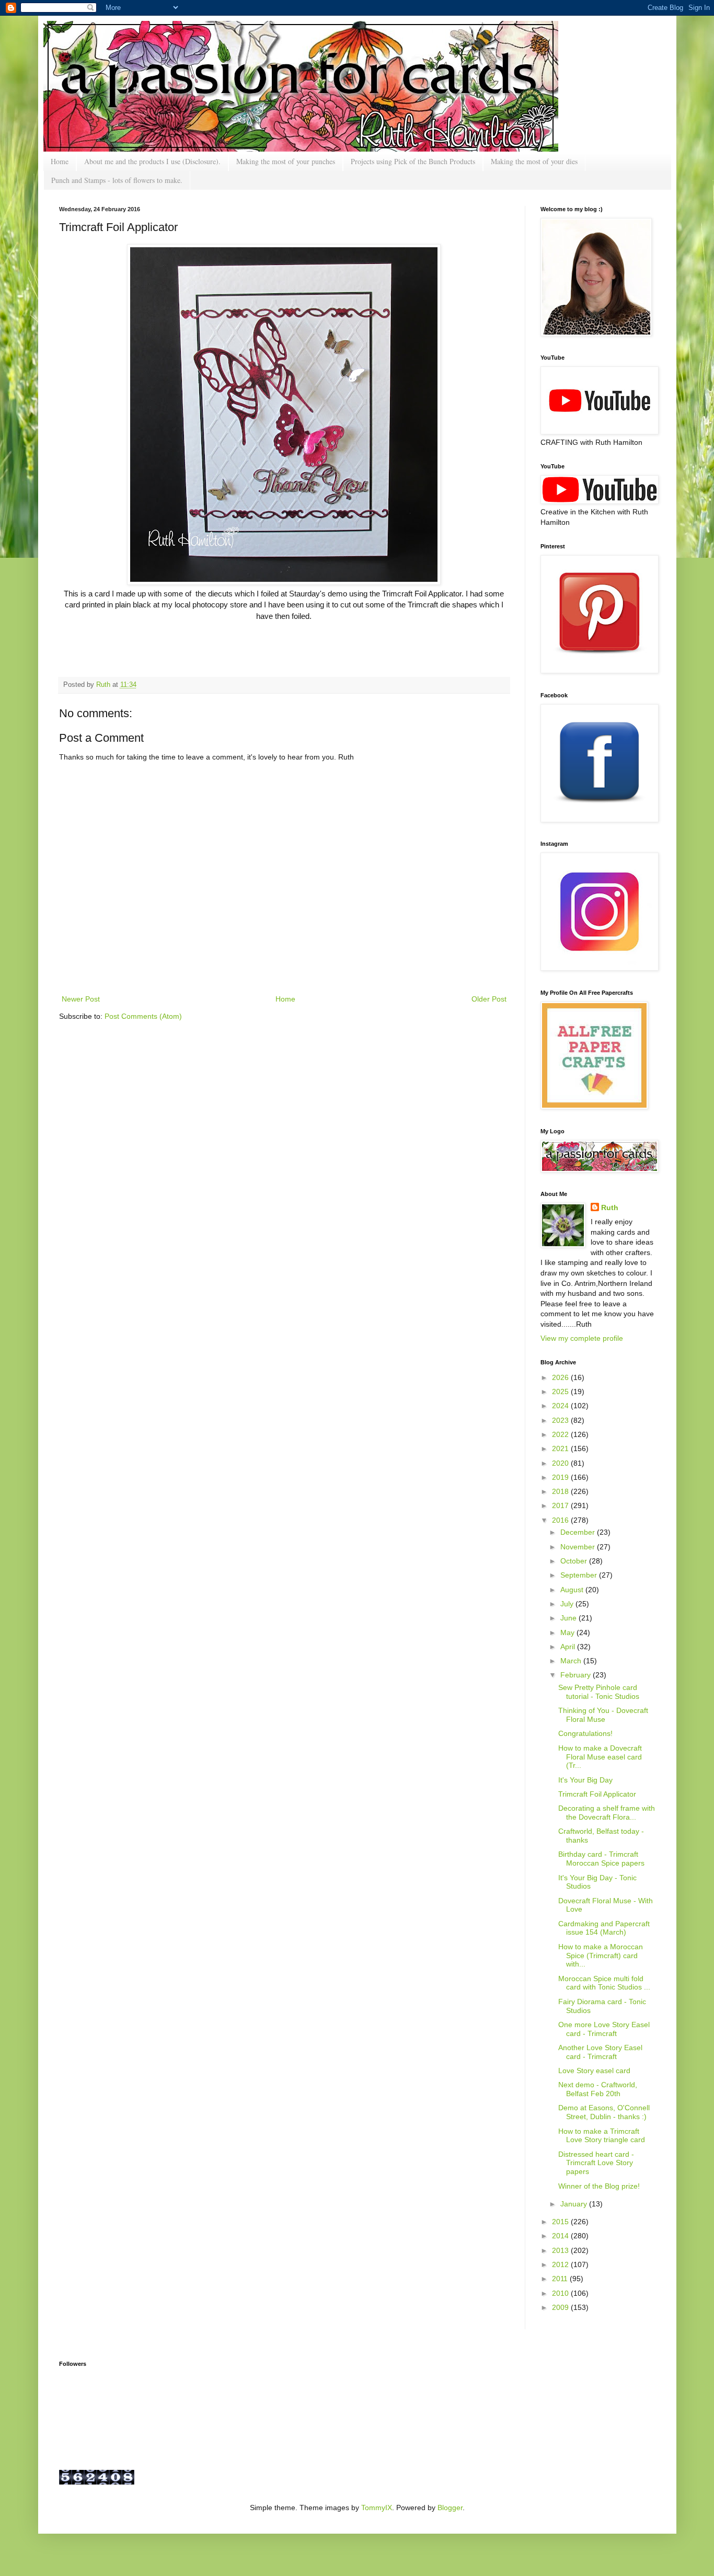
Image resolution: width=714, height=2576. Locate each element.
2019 (561, 1477)
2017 (561, 1505)
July (568, 1604)
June (569, 1618)
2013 (561, 2250)
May (568, 1632)
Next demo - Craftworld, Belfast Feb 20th (598, 2089)
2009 (561, 2307)
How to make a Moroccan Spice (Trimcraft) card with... (601, 1956)
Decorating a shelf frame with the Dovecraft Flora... (607, 1813)
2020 (561, 1463)
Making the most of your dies (534, 161)
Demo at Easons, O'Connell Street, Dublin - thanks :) (604, 2112)
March (572, 1661)
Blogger (450, 2508)
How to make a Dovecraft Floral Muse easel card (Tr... (600, 1757)
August (573, 1590)
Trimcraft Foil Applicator (597, 1794)
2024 (561, 1406)
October (575, 1561)
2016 (561, 1520)
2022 (561, 1434)
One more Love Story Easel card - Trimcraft (604, 2029)
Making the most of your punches (286, 161)
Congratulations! (585, 1733)
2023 (561, 1420)
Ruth (104, 685)
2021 (561, 1448)
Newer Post (81, 999)
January (575, 2204)
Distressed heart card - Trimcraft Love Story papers (596, 2163)
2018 (561, 1491)
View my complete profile (582, 1338)
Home (60, 161)
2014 (561, 2236)
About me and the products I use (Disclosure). (152, 161)
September (580, 1575)
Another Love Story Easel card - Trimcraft (600, 2052)
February (577, 1675)
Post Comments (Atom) (143, 1016)
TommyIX (377, 2508)
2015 (561, 2222)
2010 (561, 2293)
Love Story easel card (594, 2071)
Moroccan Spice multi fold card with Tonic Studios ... (604, 1983)
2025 (561, 1391)
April (569, 1647)
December (579, 1532)
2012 (561, 2264)
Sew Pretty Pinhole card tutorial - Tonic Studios (599, 1692)
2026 (561, 1377)
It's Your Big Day (585, 1780)
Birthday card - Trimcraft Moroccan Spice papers (601, 1859)
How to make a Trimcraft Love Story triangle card (602, 2136)
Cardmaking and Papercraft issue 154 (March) (604, 1928)
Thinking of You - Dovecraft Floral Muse (603, 1715)
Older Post (489, 999)
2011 (561, 2279)
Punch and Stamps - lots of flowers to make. (117, 180)
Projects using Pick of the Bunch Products (413, 161)
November (579, 1547)
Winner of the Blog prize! (599, 2186)
